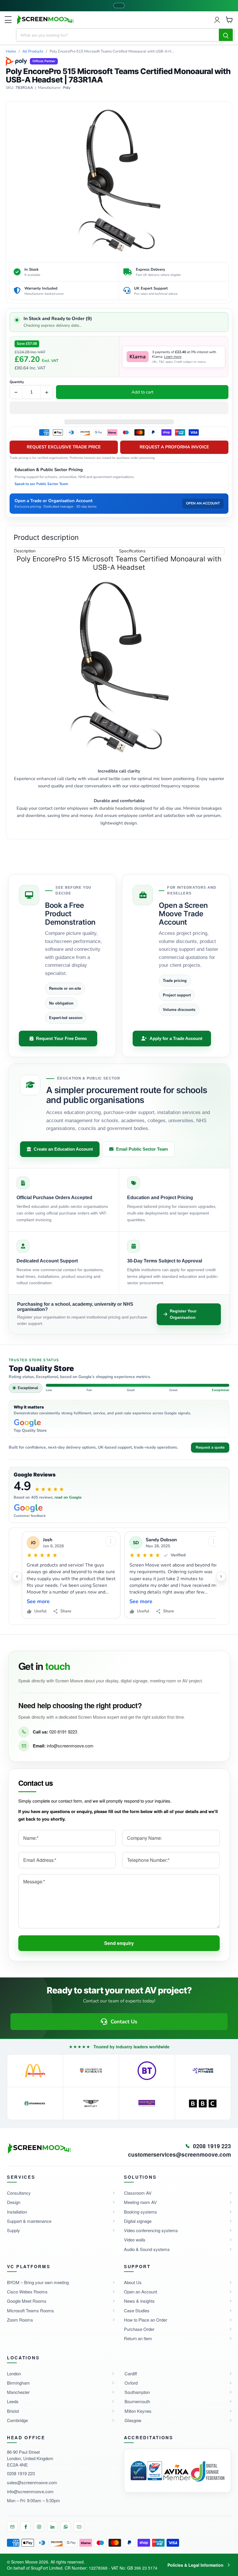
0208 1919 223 (21, 2473)
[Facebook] (26, 2527)
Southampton (137, 2392)
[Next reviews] (221, 1576)
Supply (13, 2230)
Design (14, 2202)
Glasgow (133, 2420)
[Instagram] (39, 2527)
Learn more (173, 357)
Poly (67, 88)
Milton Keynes (138, 2411)
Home (11, 52)
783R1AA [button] (24, 88)
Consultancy (19, 2193)
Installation (17, 2212)
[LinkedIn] (52, 2527)
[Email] (12, 2527)
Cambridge (17, 2420)
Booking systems (140, 2212)
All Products (33, 52)
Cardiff (131, 2373)
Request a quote (210, 1447)
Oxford (131, 2383)
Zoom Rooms (20, 2320)
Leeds (13, 2401)
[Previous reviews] (17, 1576)
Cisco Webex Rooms (27, 2292)
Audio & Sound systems (147, 2249)
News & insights (139, 2301)
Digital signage (138, 2221)
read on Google (68, 1497)
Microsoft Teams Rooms (30, 2310)
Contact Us (124, 2022)
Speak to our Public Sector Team (41, 484)
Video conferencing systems (151, 2230)
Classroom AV (138, 2193)
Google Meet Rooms (27, 2301)
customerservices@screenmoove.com (180, 2155)
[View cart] (229, 20)
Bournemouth (137, 2401)
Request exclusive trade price (64, 447)
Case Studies (137, 2310)
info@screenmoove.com (70, 1746)
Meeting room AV (140, 2202)
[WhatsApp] (66, 2527)
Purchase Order (139, 2329)
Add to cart (142, 392)
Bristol (13, 2411)
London (14, 2373)
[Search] (226, 35)
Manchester (18, 2392)
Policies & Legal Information (195, 2565)
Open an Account (140, 2292)
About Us (133, 2282)
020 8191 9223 (63, 1732)
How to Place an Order (146, 2320)
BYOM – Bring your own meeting (38, 2282)
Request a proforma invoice (174, 447)
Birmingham (18, 2383)
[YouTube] (79, 2527)
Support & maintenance (29, 2221)
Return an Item (138, 2338)
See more (38, 1602)
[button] (119, 408)
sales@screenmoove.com (32, 2482)
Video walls (135, 2240)
